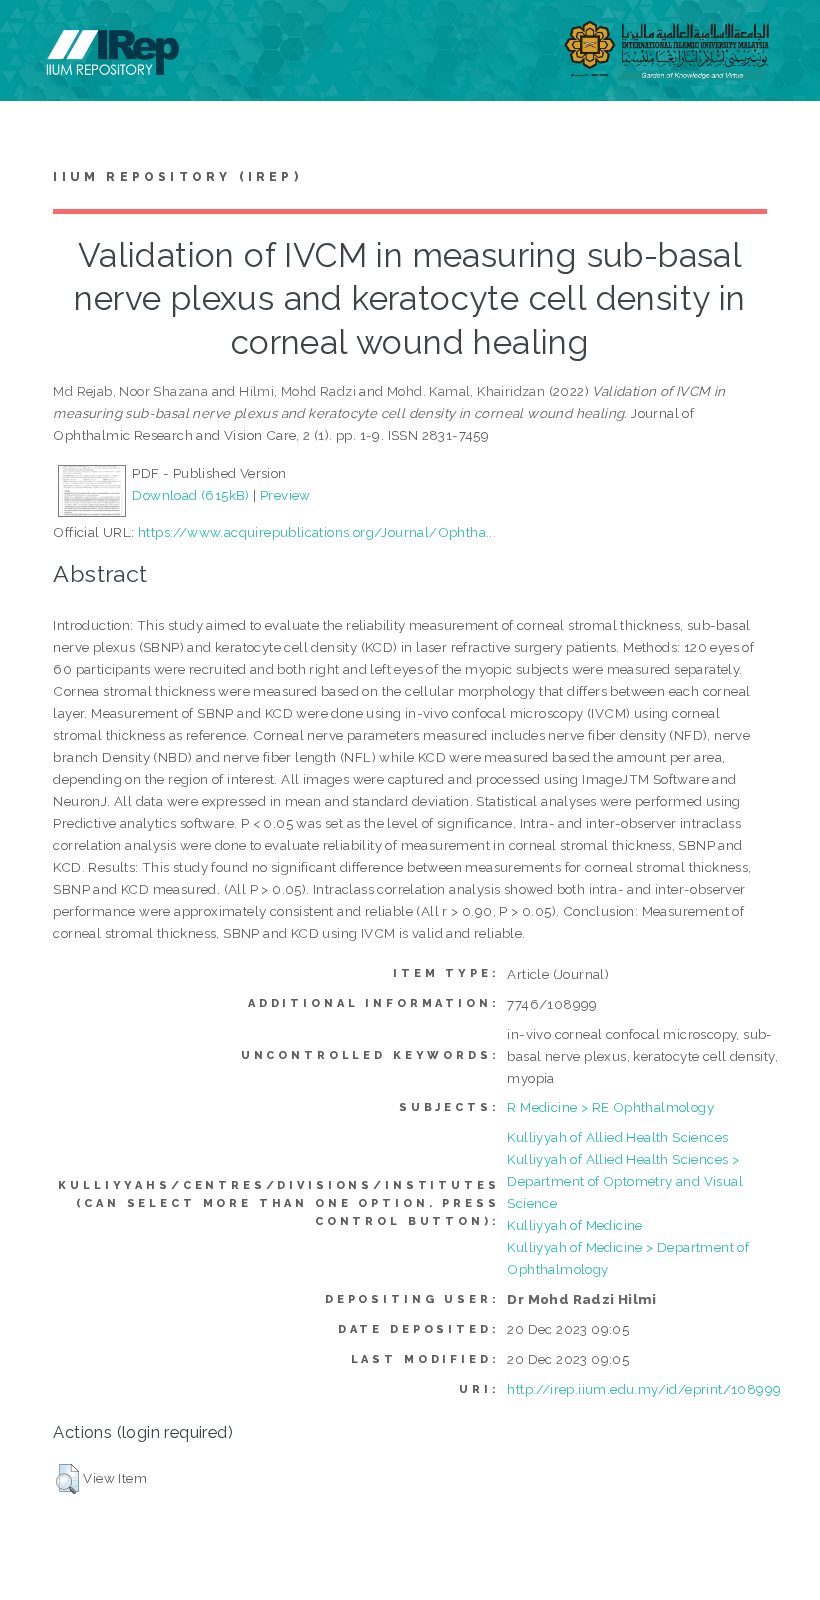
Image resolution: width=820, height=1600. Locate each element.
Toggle (36, 37)
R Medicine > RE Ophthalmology (610, 1107)
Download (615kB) (190, 495)
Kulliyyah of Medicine (574, 1225)
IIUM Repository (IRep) (177, 177)
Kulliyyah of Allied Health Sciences (617, 1137)
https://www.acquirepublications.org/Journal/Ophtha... (317, 532)
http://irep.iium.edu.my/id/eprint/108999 (644, 1389)
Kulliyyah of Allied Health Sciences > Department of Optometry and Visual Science (625, 1181)
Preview (285, 495)
